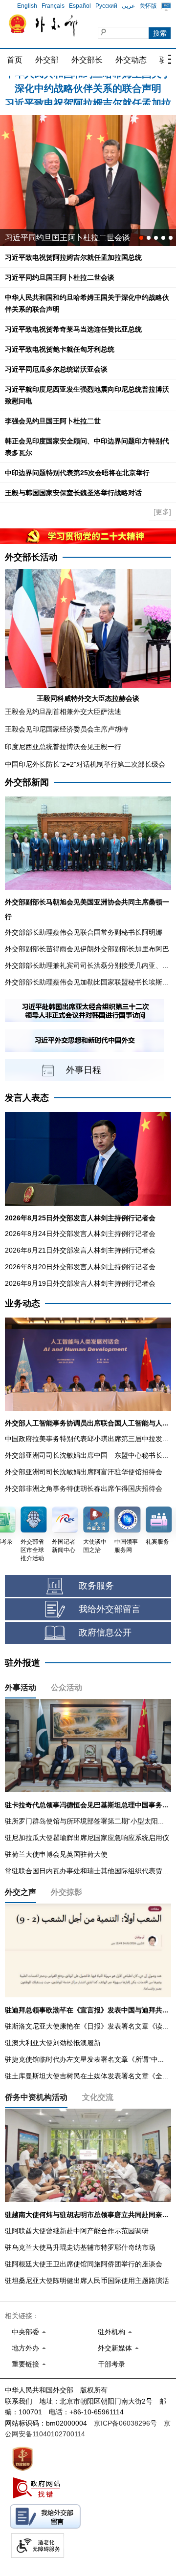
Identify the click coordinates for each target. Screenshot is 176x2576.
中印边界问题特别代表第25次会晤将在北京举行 (77, 473)
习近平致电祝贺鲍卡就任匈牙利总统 (60, 349)
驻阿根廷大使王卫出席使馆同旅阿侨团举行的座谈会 (84, 2264)
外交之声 (21, 1892)
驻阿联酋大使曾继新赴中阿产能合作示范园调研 (77, 2231)
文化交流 (98, 2097)
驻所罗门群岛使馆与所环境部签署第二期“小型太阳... (84, 1821)
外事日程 (84, 1070)
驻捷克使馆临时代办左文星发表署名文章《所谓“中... (84, 2059)
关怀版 (148, 6)
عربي (128, 6)
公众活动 (66, 1687)
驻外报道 (22, 1663)
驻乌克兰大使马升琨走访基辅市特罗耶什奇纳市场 (80, 2247)
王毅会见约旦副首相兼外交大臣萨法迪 (63, 712)
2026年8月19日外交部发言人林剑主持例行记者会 (80, 1283)
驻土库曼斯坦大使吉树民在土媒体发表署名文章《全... (87, 2076)
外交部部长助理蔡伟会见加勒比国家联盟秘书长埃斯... (87, 982)
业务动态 (22, 1303)
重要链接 (25, 2364)
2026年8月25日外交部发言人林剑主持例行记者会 (80, 1218)
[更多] (162, 512)
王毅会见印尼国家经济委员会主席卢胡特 (66, 729)
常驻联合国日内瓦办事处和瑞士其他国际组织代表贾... (87, 1871)
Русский (106, 6)
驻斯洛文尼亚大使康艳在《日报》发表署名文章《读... (87, 2026)
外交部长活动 (31, 557)
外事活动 (21, 1687)
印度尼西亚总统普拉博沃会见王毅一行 (63, 747)
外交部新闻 (27, 782)
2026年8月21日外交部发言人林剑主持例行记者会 (80, 1250)
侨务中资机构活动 (36, 2097)
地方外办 (25, 2348)
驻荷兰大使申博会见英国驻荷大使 (56, 1854)
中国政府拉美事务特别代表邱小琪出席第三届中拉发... (87, 1439)
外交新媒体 (115, 2348)
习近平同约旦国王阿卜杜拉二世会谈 (60, 277)
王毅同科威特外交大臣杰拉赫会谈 (88, 698)
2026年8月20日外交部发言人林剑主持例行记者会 (80, 1267)
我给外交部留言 (110, 1609)
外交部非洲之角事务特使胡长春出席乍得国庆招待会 (84, 1488)
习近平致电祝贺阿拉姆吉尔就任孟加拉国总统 (73, 257)
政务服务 (96, 1586)
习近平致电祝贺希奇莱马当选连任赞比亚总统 (73, 329)
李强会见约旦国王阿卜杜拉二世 (53, 421)
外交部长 (87, 60)
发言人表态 (27, 1098)
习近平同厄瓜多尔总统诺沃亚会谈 (64, 238)
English (27, 6)
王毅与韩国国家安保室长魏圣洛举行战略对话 (73, 493)
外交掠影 (66, 1892)
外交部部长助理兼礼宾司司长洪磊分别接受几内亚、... (87, 965)
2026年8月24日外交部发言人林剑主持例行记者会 (80, 1234)
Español (80, 6)
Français (53, 6)
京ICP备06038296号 (125, 2423)
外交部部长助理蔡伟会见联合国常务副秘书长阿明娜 (84, 932)
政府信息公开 (105, 1633)
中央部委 (25, 2332)
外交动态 (131, 60)
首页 (15, 60)
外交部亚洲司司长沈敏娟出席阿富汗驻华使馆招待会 (84, 1472)
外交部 (47, 60)
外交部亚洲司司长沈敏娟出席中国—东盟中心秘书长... (87, 1455)
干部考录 (111, 2364)
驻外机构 (111, 2332)
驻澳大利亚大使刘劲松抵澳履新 (53, 2043)
